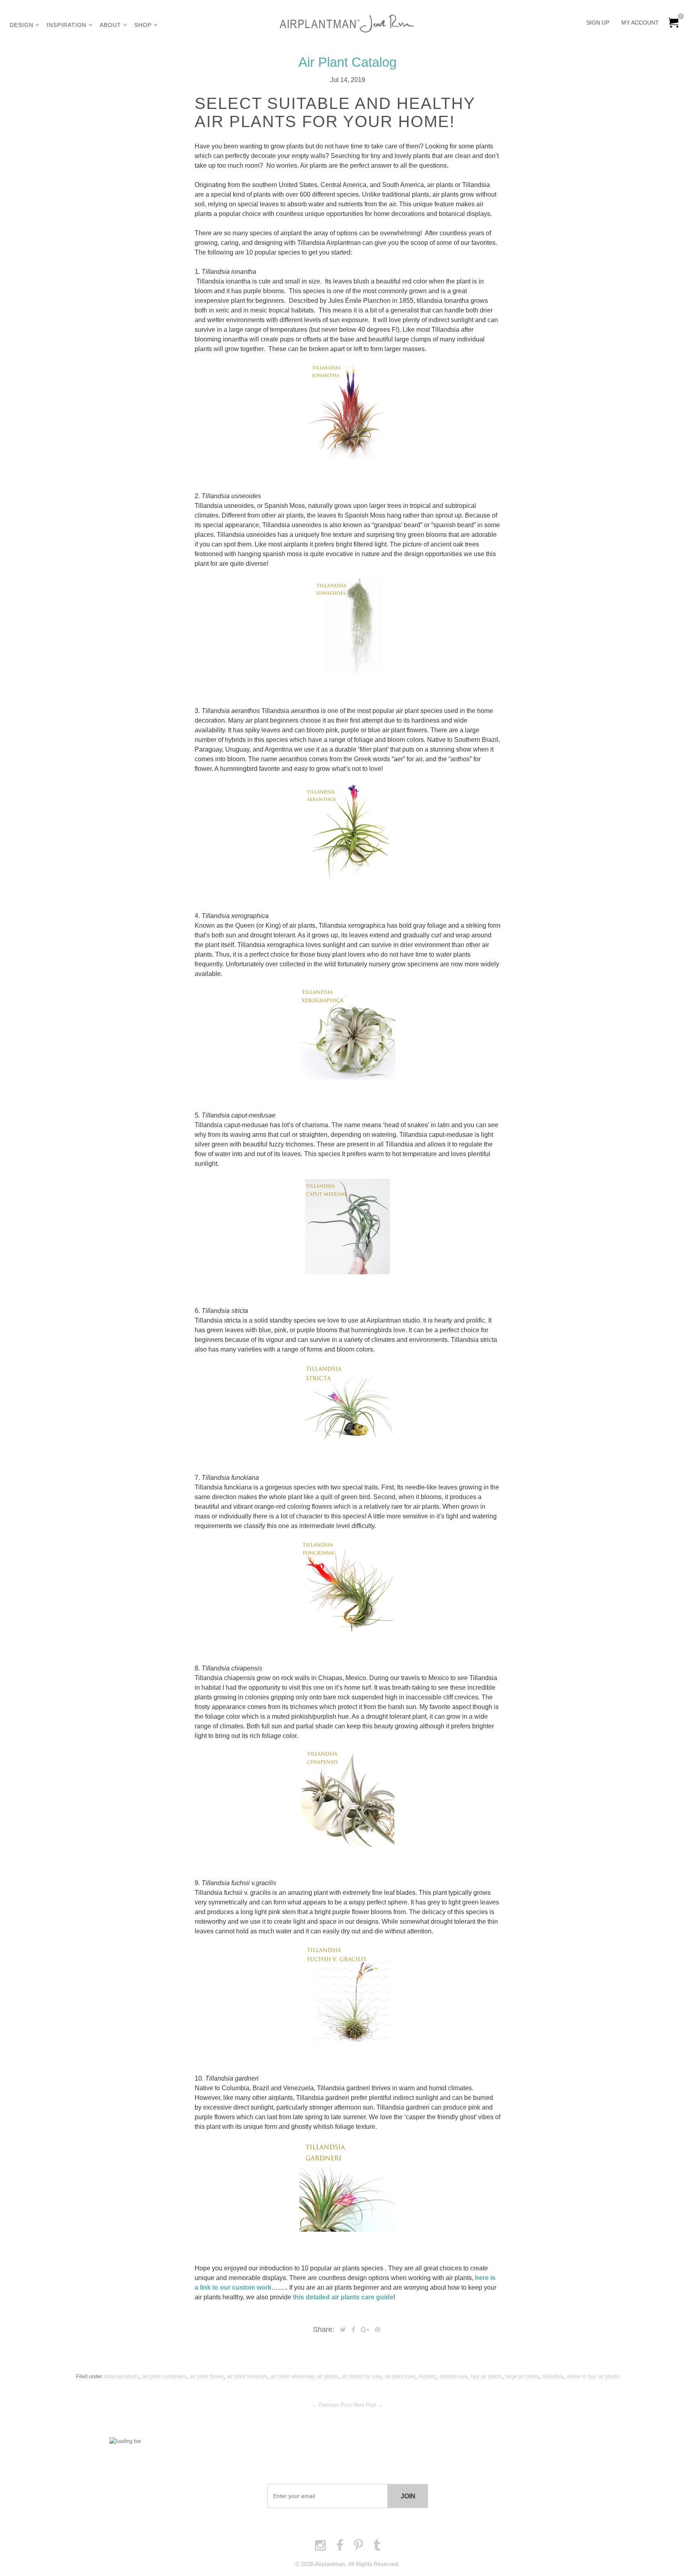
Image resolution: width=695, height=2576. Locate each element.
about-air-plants (121, 2376)
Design (23, 25)
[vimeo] (378, 2330)
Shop (144, 25)
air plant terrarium (247, 2376)
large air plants (523, 2376)
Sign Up (598, 23)
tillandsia (553, 2376)
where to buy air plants (593, 2376)
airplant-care (453, 2376)
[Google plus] (365, 2330)
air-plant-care (400, 2376)
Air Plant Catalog (347, 62)
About (111, 25)
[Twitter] (343, 2330)
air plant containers (164, 2376)
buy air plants (487, 2376)
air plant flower (207, 2376)
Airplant (427, 2376)
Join (408, 2496)
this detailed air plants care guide (343, 2297)
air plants (328, 2376)
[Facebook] (353, 2330)
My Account (640, 23)
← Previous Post (332, 2405)
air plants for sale (362, 2376)
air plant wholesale (292, 2376)
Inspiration (68, 25)
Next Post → (368, 2405)
